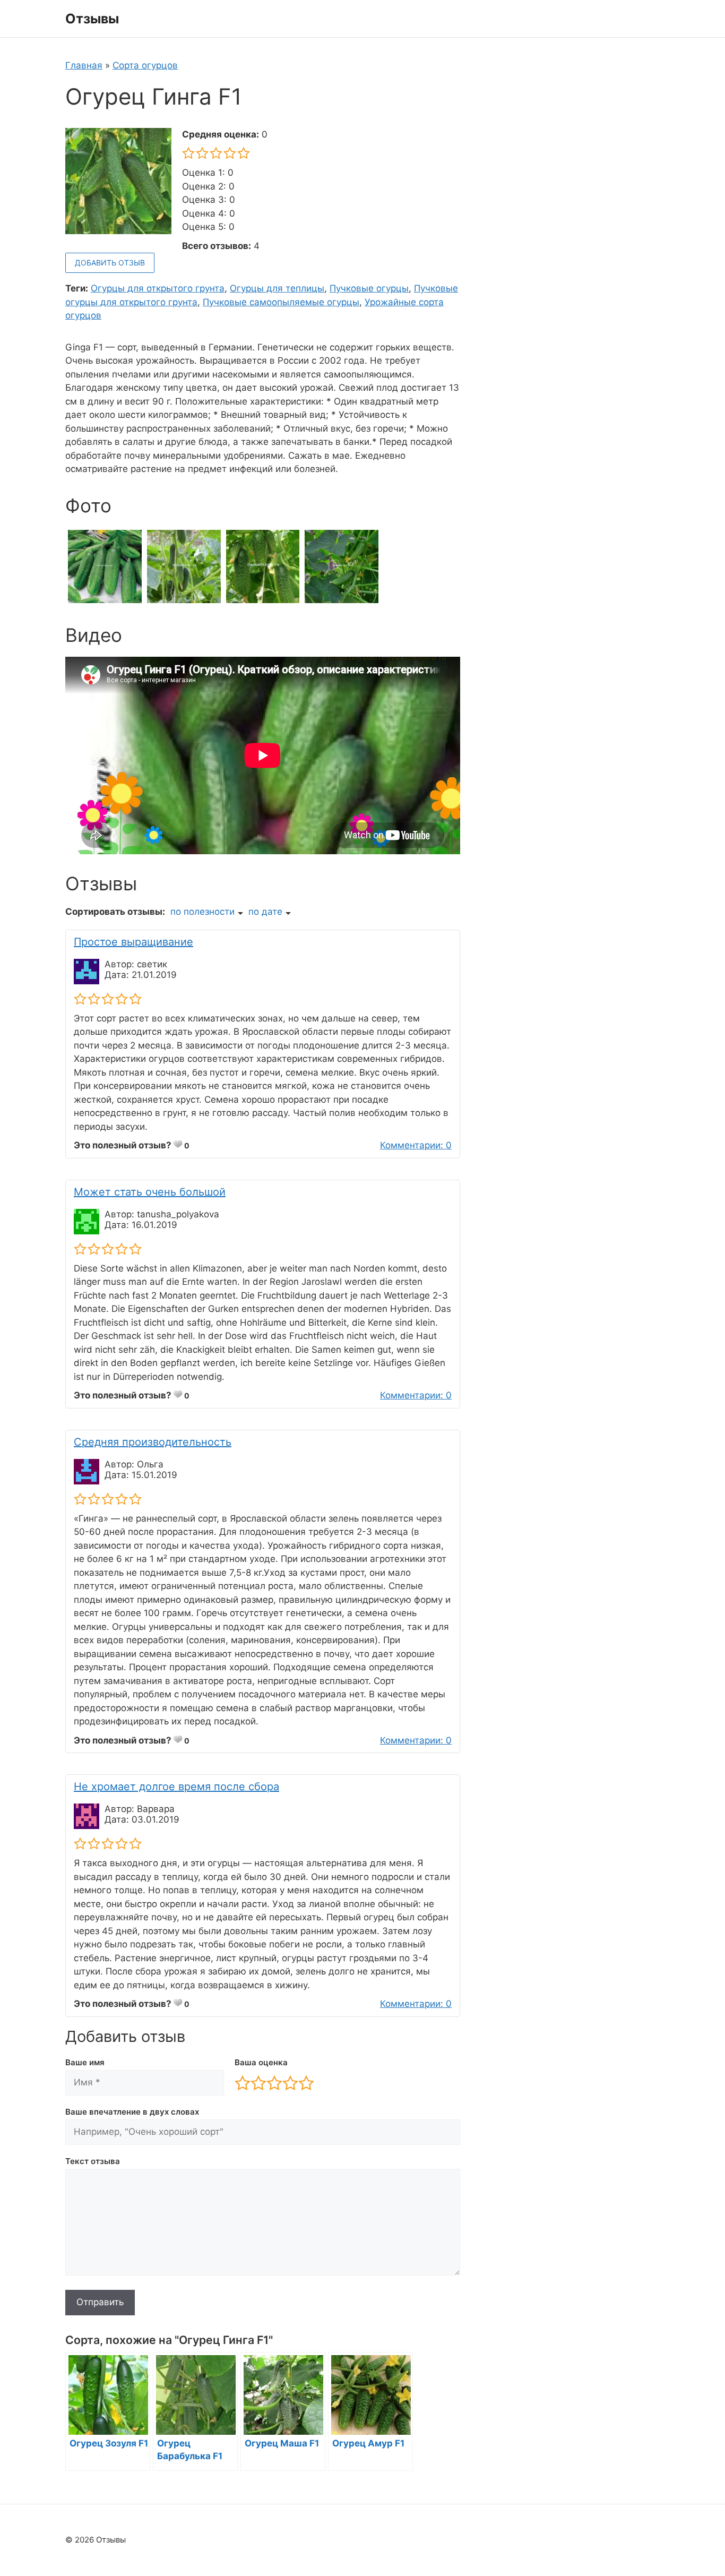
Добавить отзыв (110, 263)
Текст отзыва (93, 2161)
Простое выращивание (133, 942)
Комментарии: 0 (416, 1145)
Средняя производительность (153, 1442)
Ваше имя (85, 2062)
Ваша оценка (261, 2062)
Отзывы (92, 19)
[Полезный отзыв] (178, 1144)
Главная (84, 65)
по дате (265, 912)
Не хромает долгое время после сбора (176, 1787)
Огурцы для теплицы (277, 288)
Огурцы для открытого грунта (158, 288)
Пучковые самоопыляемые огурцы (281, 302)
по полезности (202, 912)
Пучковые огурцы (369, 288)
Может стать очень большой (150, 1192)
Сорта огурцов (145, 65)
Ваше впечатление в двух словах (132, 2112)
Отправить (100, 2302)
